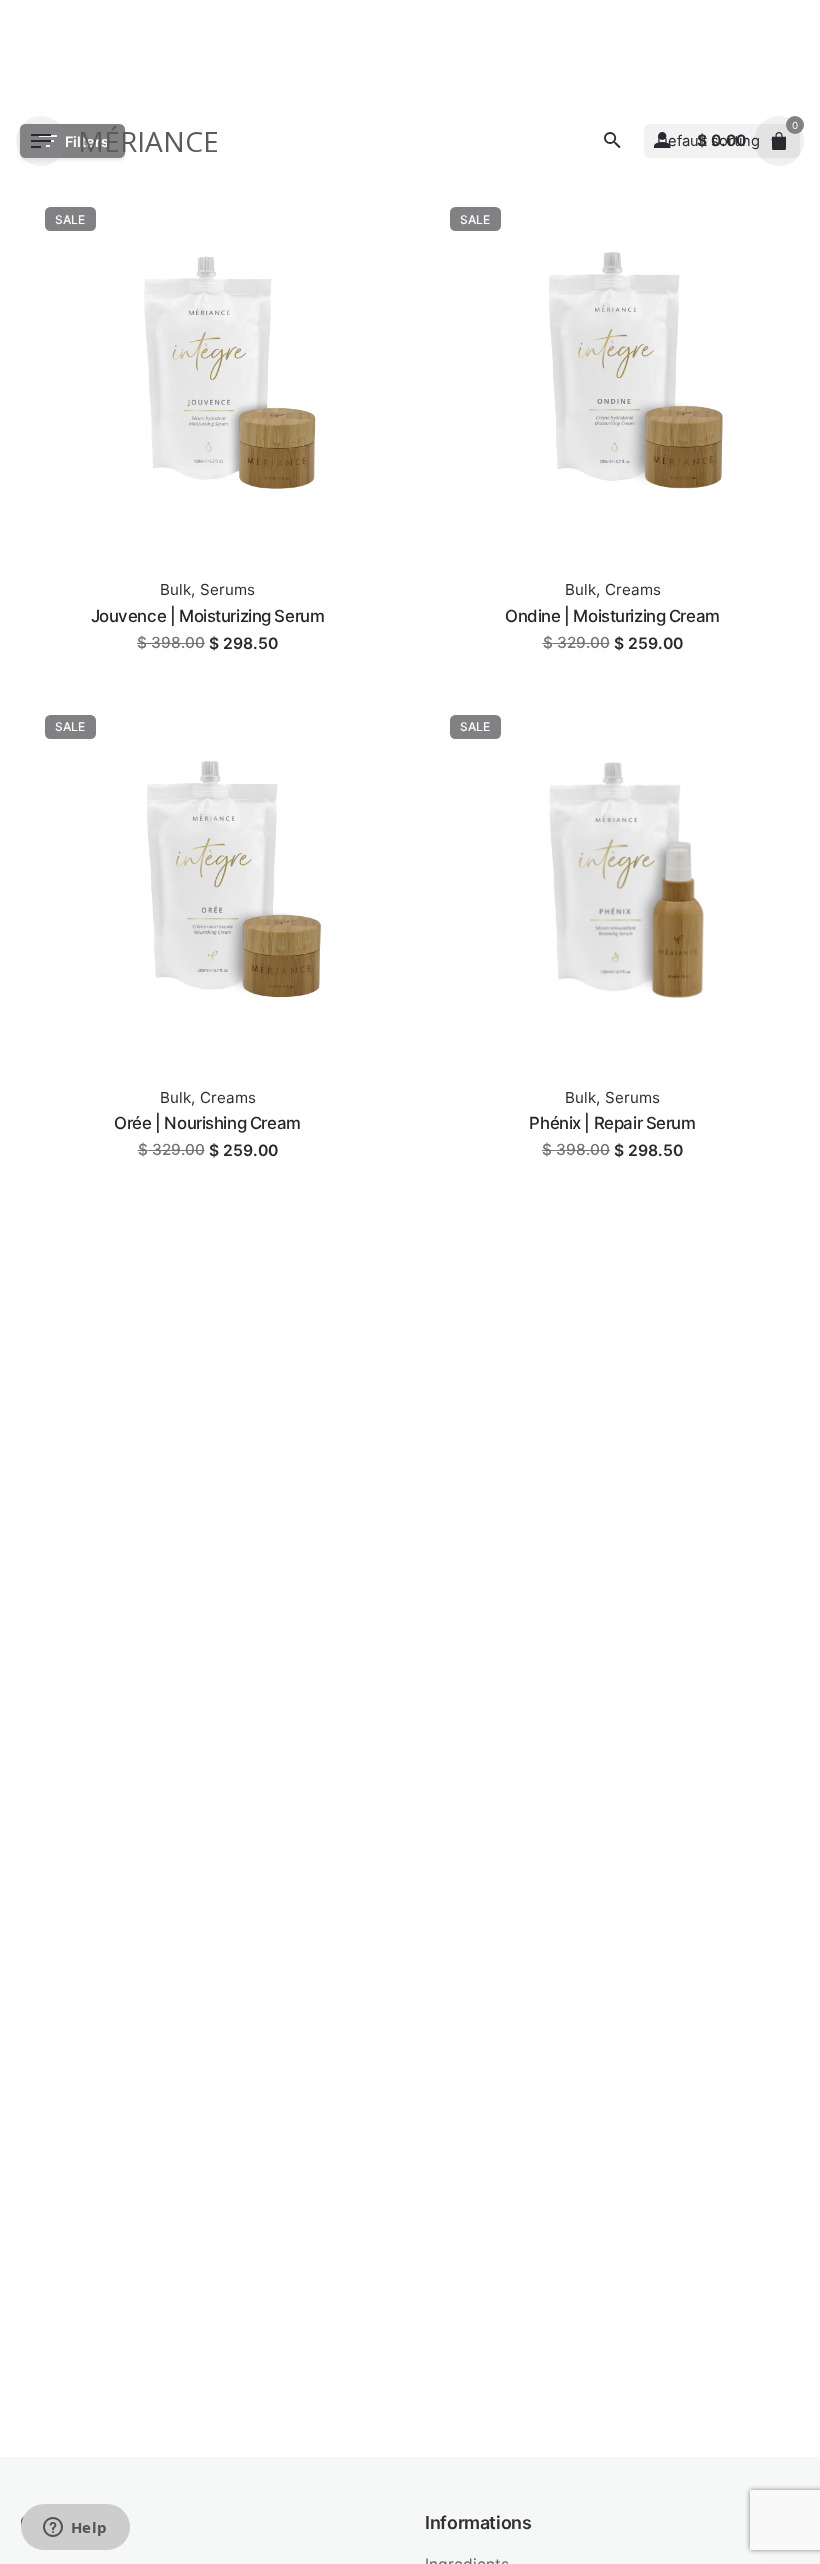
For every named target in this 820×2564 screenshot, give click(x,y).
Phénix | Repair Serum (612, 1123)
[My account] (662, 141)
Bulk (175, 589)
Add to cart (207, 662)
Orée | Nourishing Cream (207, 1123)
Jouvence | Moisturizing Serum (208, 616)
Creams (633, 589)
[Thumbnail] (207, 369)
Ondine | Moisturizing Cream (612, 616)
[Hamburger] (41, 141)
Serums (227, 589)
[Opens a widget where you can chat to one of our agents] (75, 2529)
